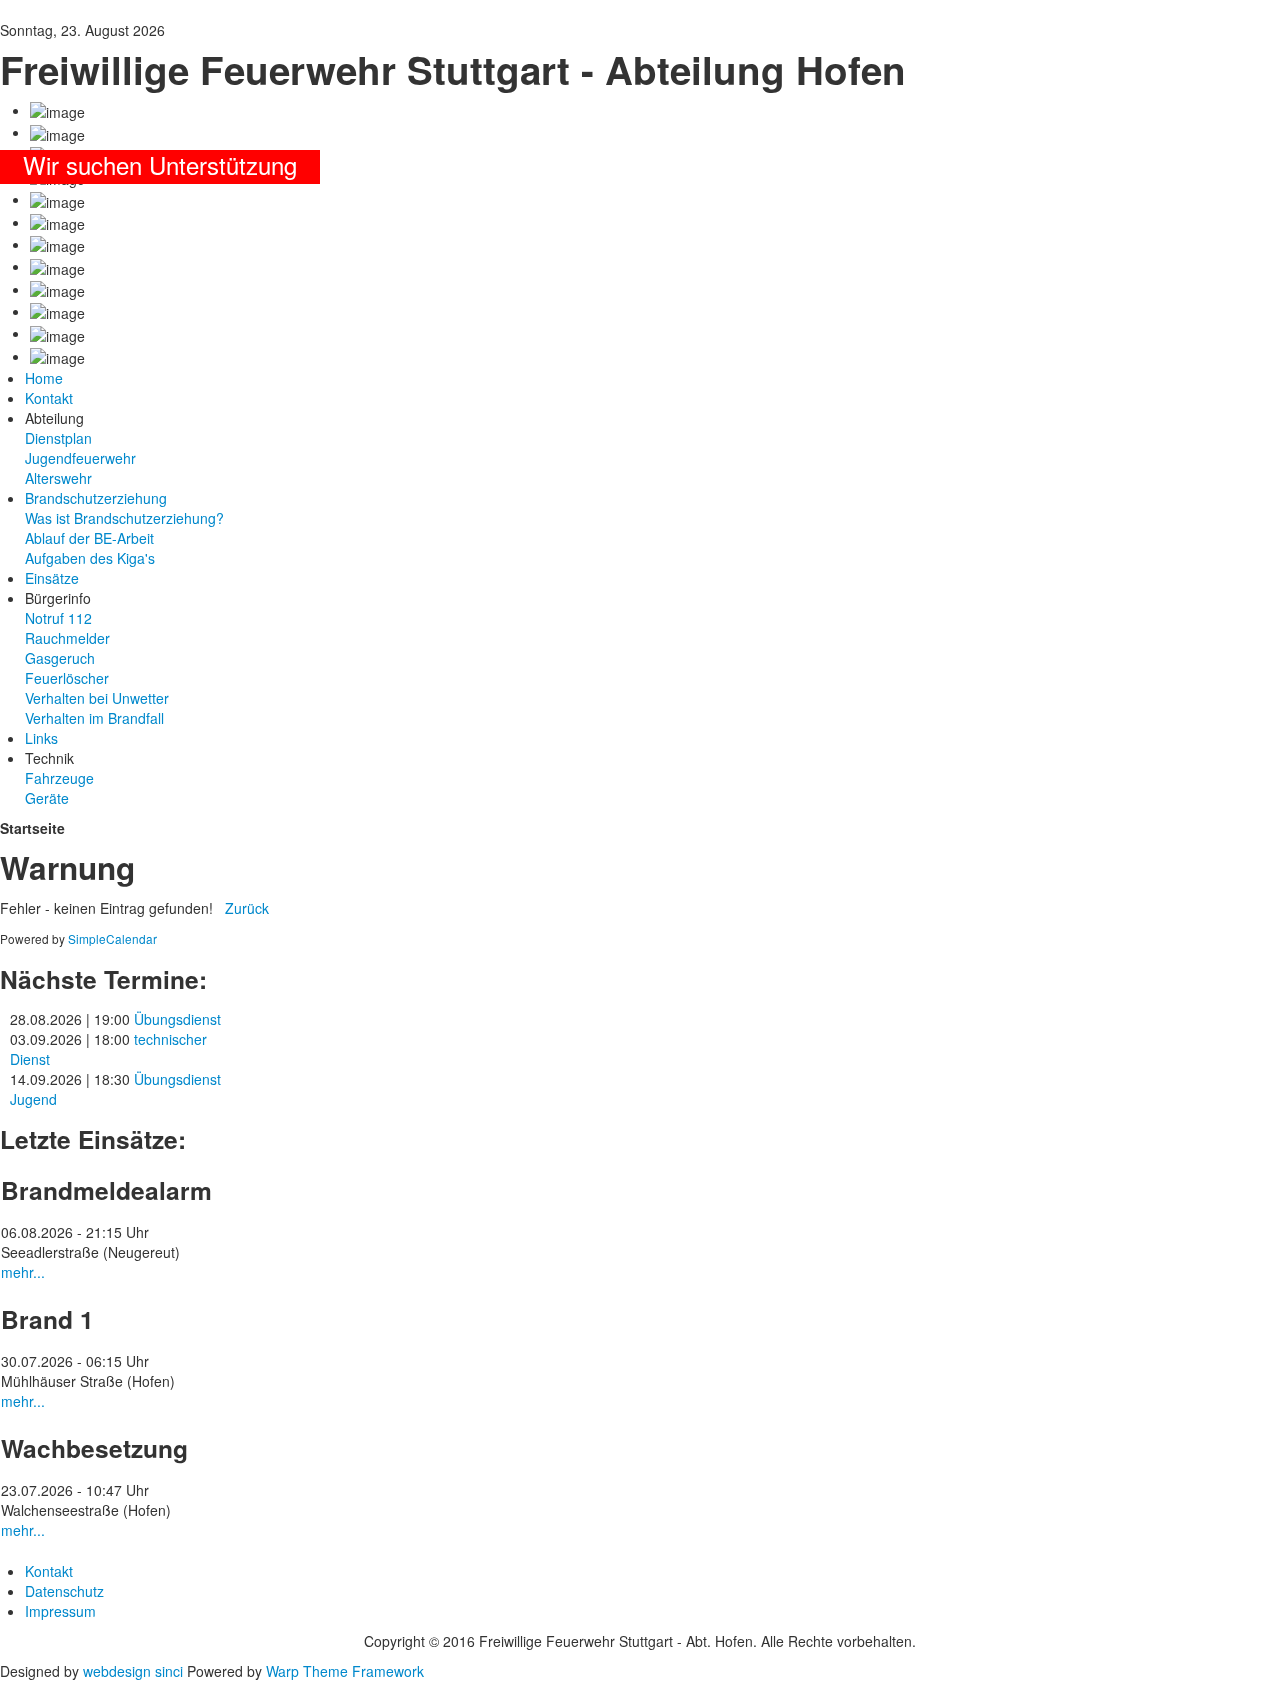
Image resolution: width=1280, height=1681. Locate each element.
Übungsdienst (177, 1019)
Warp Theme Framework (345, 1671)
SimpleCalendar (112, 938)
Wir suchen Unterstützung (160, 164)
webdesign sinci (133, 1671)
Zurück (247, 908)
